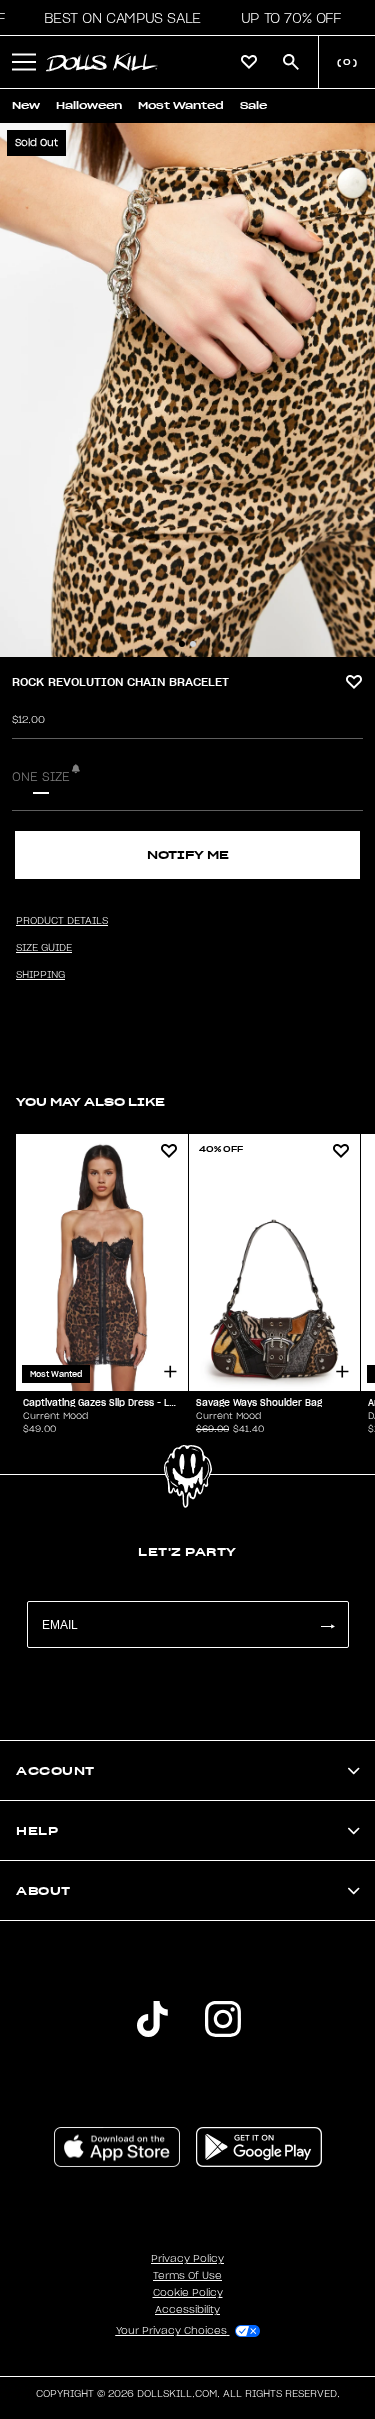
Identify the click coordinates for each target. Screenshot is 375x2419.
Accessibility (187, 2310)
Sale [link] (253, 105)
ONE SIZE (41, 777)
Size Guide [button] (44, 948)
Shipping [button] (40, 975)
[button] (116, 18)
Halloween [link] (89, 105)
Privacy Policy (187, 2259)
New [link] (26, 105)
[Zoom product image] (187, 390)
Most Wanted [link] (181, 105)
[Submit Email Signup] (327, 1624)
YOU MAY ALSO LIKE (90, 1101)
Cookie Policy (188, 2293)
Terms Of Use (187, 2276)
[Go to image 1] (182, 644)
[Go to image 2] (193, 644)
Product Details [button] (62, 921)
